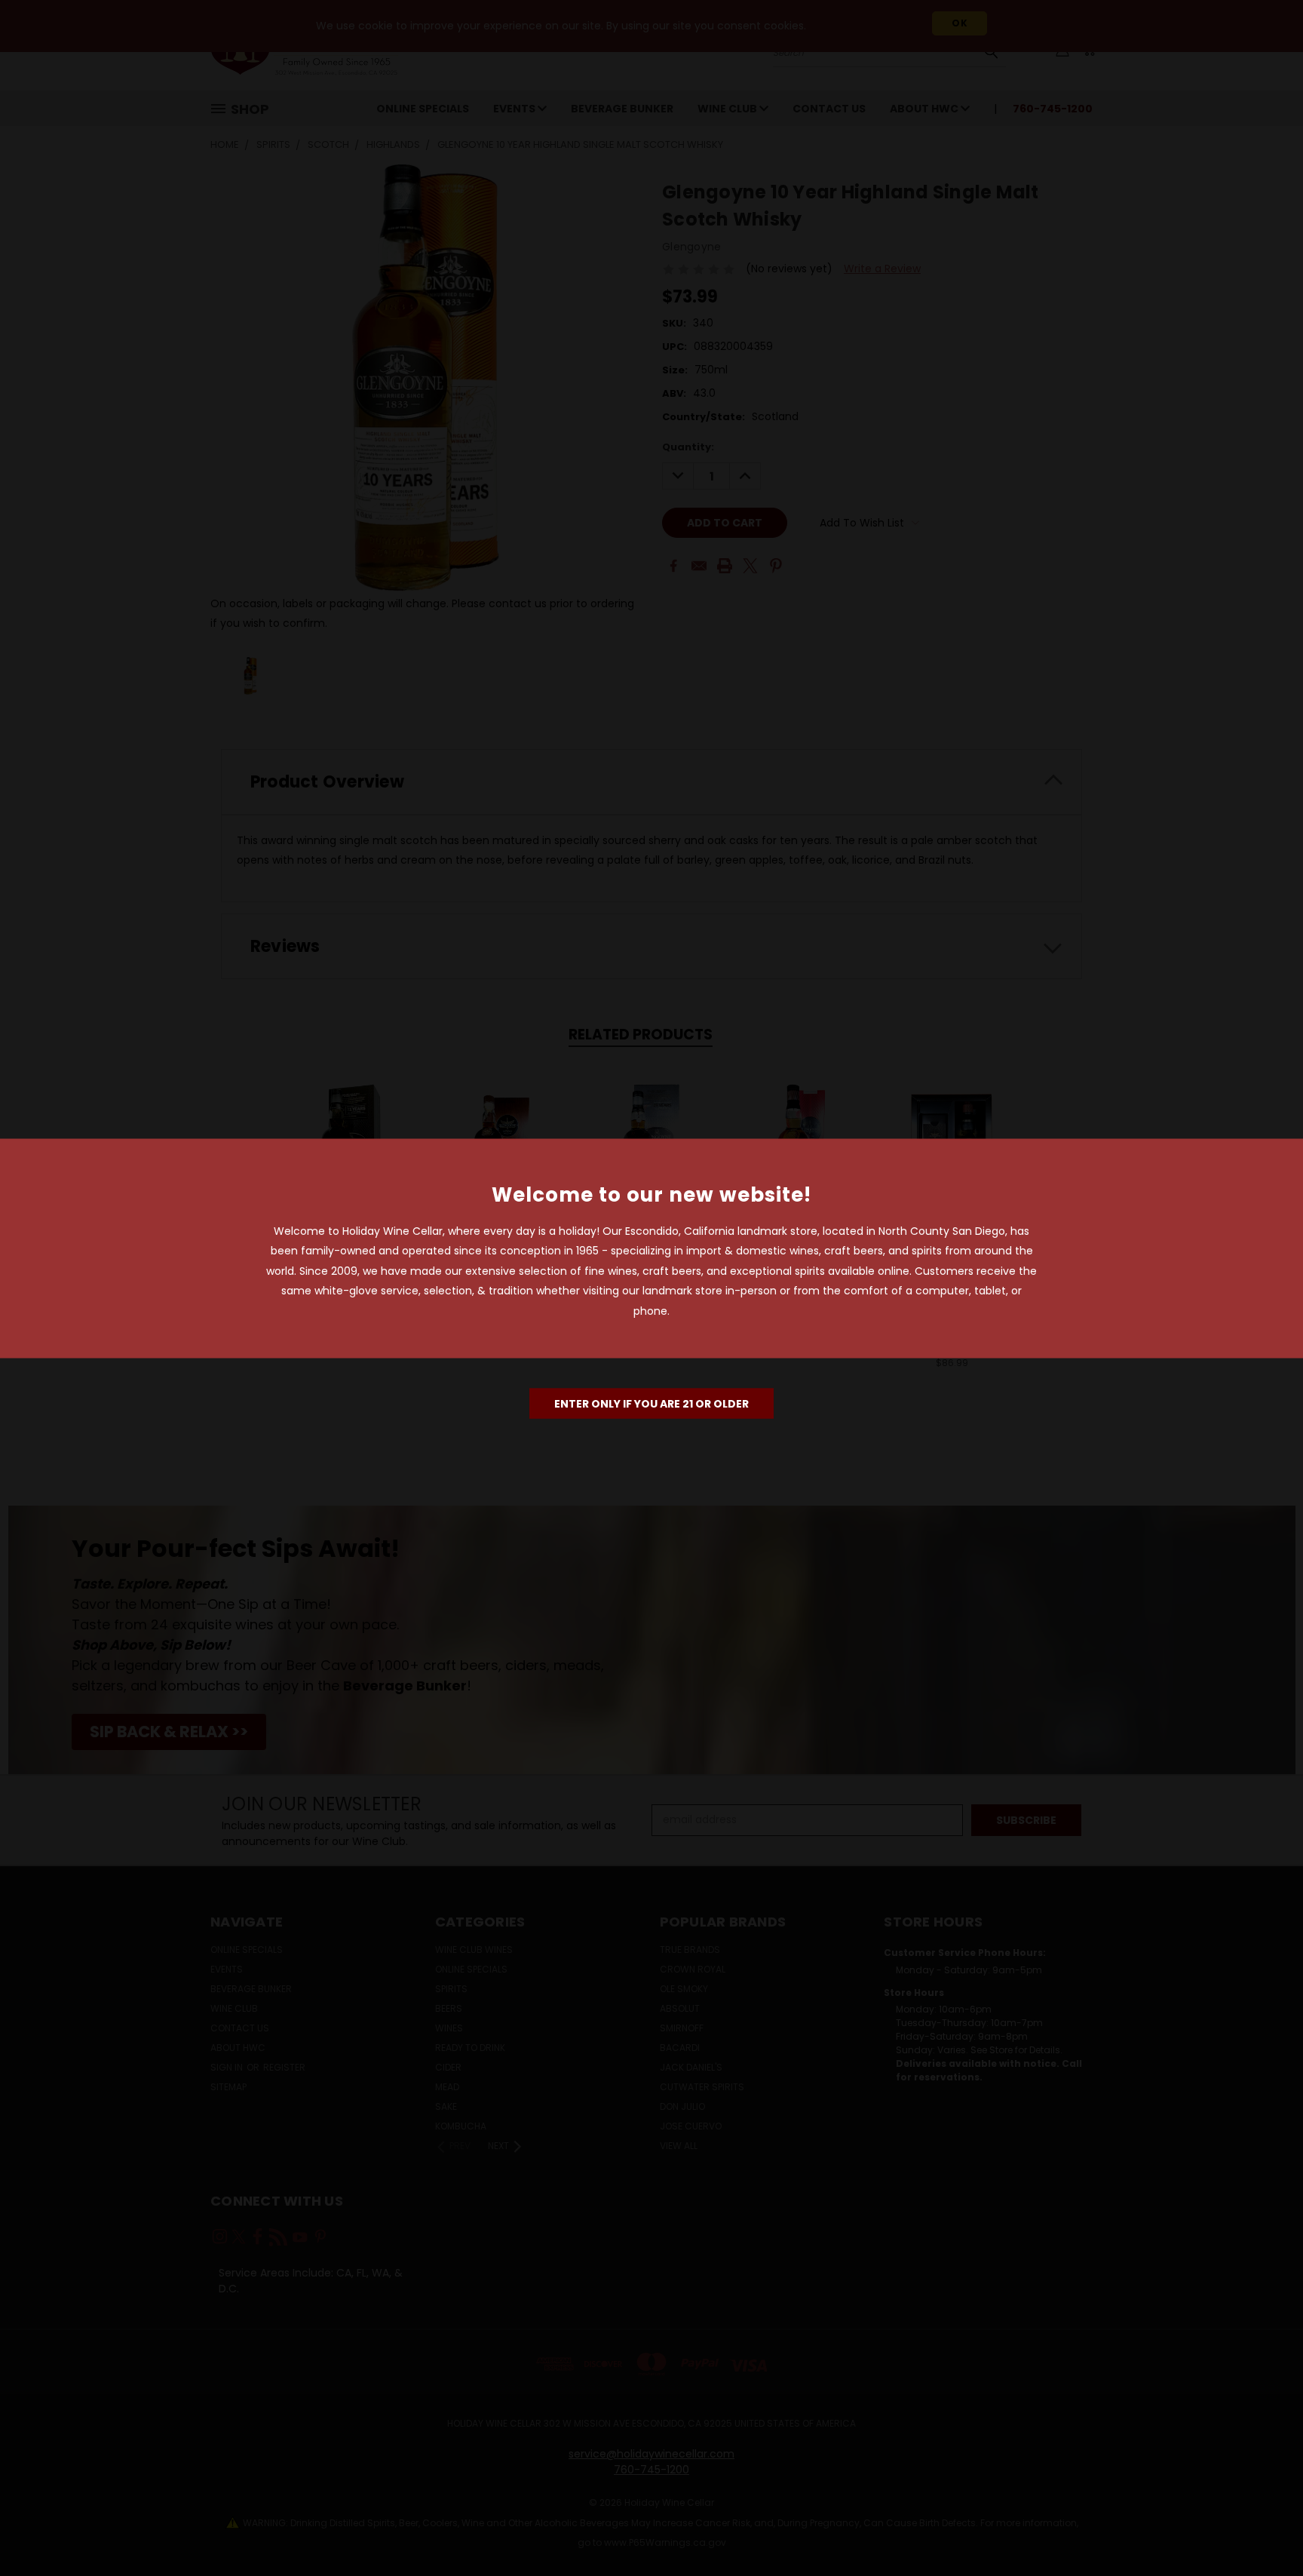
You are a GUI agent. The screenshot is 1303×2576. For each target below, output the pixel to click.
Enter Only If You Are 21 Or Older (651, 1404)
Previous (1263, 2529)
